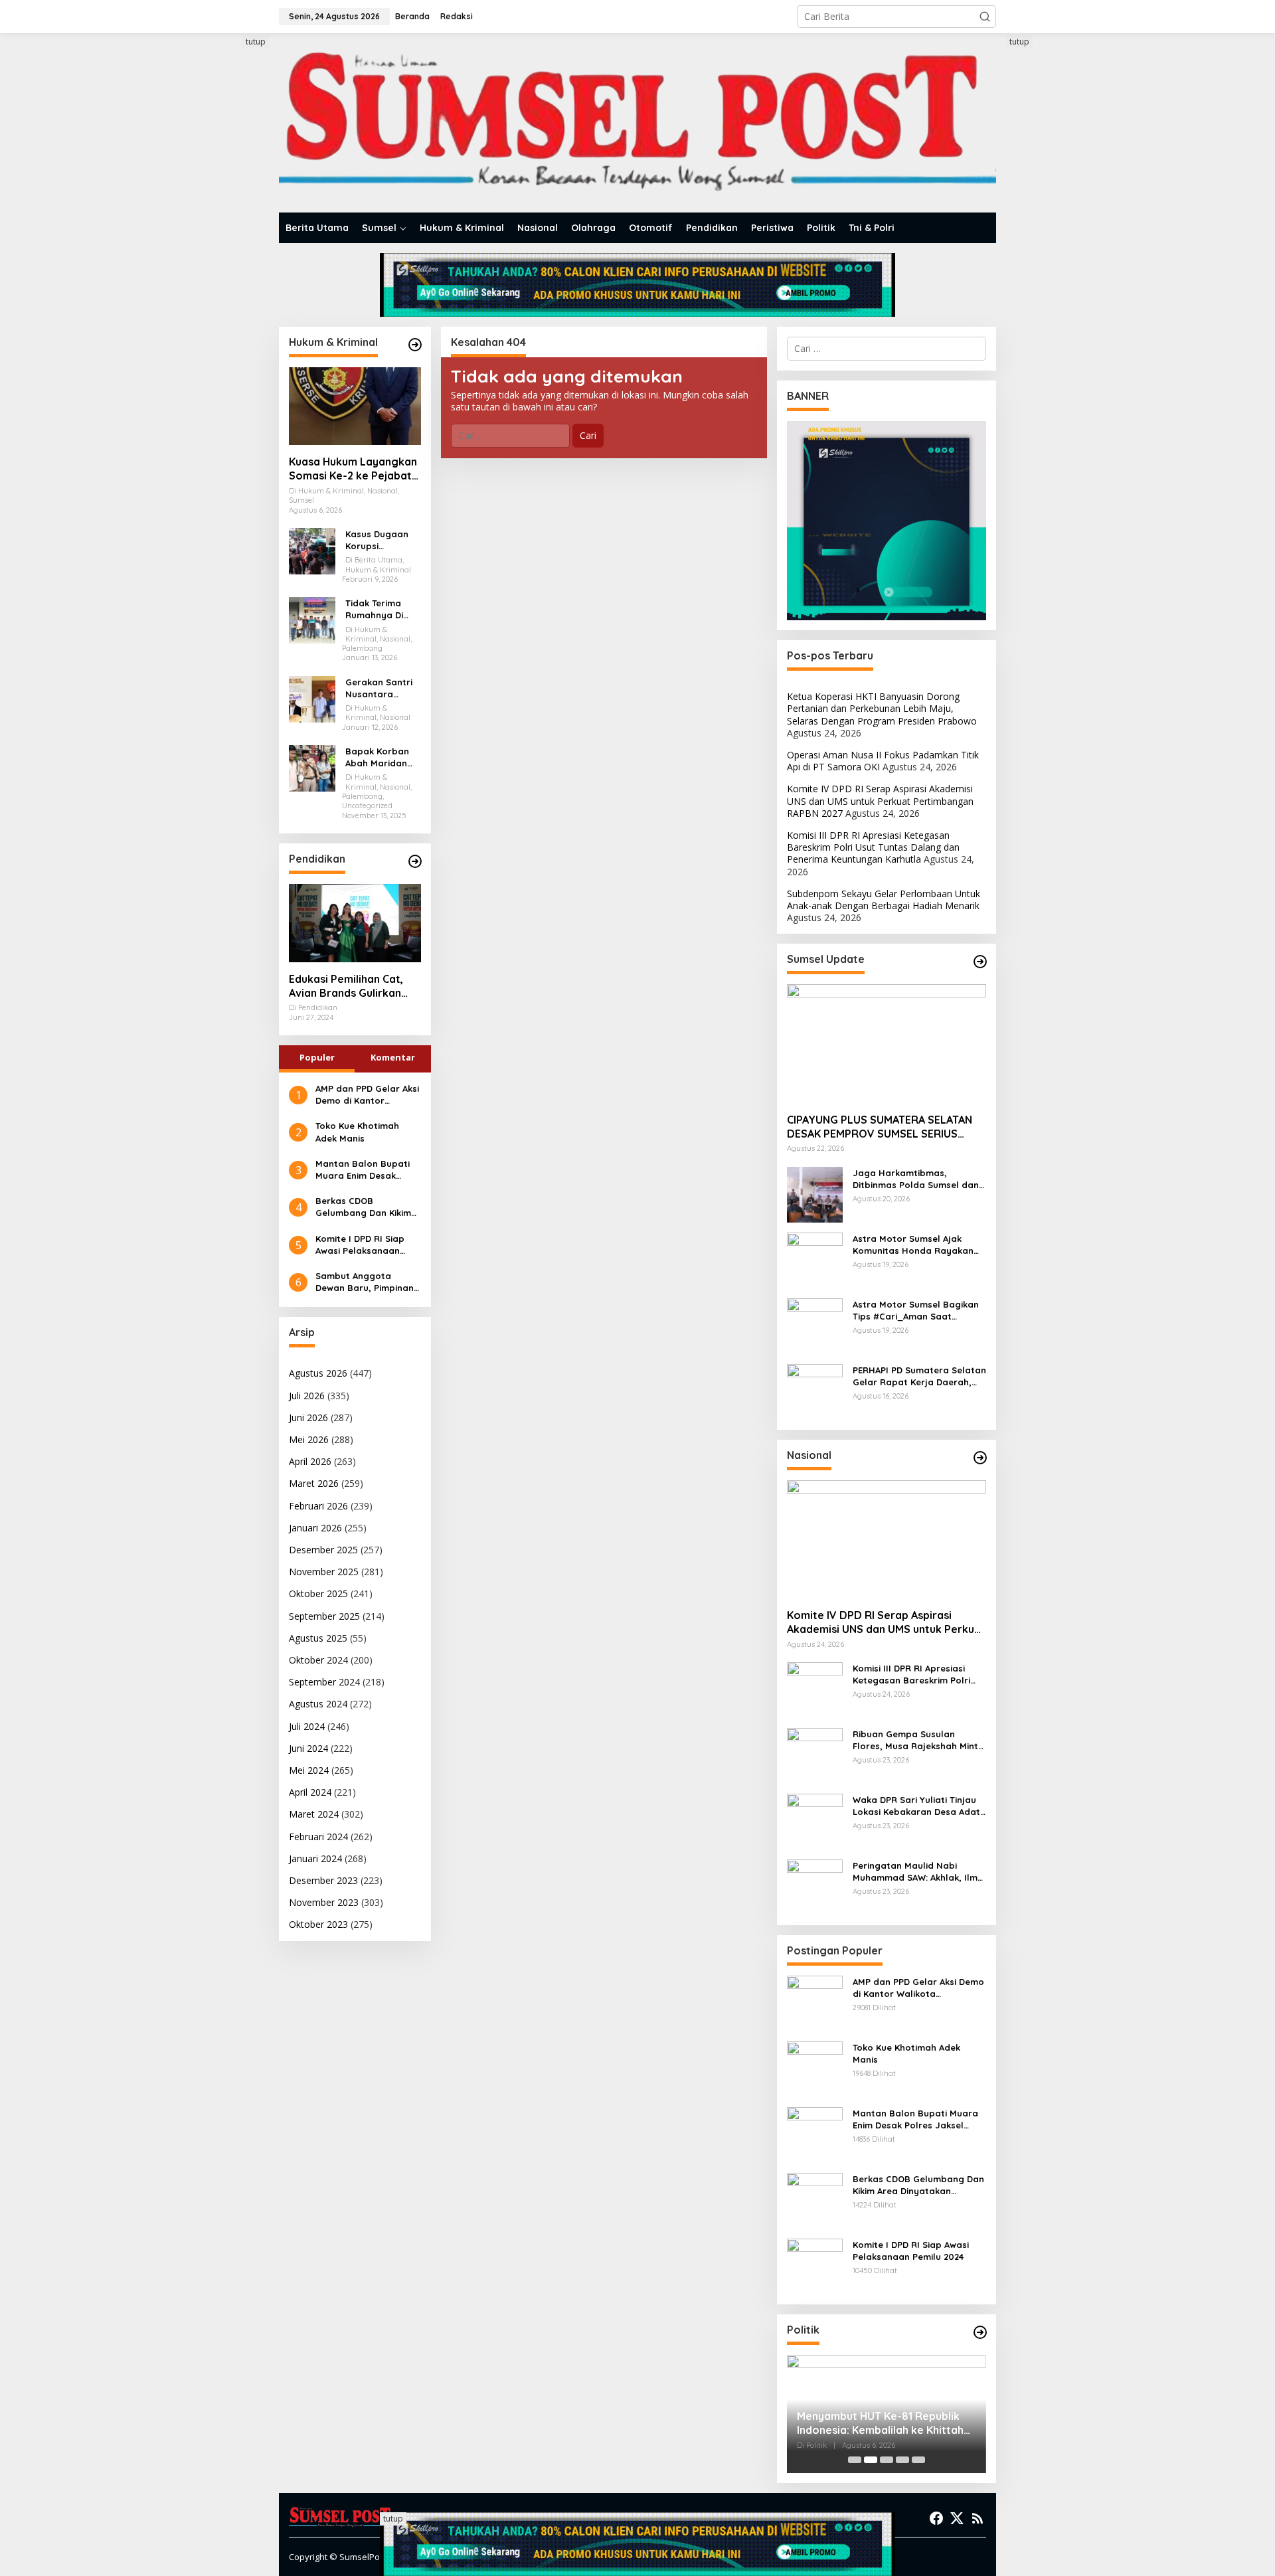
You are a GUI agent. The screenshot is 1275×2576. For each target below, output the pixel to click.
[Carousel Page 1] (855, 2460)
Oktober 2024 (318, 1660)
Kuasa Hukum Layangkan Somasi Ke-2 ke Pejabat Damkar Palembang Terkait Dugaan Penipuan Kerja (354, 469)
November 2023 (324, 1902)
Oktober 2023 (318, 1924)
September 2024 (324, 1682)
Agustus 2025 (318, 1638)
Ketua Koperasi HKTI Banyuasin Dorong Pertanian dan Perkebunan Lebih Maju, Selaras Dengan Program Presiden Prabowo (882, 708)
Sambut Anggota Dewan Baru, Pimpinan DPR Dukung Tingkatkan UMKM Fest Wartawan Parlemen (368, 1282)
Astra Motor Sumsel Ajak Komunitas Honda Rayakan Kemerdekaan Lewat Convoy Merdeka (916, 1245)
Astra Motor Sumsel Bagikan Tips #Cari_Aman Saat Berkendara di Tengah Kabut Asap (916, 1311)
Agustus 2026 (318, 1373)
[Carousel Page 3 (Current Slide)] (887, 2460)
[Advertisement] (229, 234)
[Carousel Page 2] (871, 2460)
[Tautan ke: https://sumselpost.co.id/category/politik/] (980, 2332)
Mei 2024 (309, 1770)
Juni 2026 (308, 1417)
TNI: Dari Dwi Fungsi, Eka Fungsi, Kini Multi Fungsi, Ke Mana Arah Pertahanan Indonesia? (879, 2423)
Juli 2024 (307, 1726)
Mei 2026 (309, 1439)
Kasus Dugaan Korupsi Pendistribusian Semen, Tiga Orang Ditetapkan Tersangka (379, 540)
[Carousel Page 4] (902, 2460)
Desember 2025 (323, 1550)
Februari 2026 (318, 1506)
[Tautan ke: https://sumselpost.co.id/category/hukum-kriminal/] (415, 345)
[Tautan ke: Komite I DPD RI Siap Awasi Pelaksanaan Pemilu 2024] (815, 2266)
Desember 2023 (323, 1880)
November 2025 (324, 1572)
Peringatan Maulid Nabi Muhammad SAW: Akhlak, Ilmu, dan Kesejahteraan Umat (919, 1872)
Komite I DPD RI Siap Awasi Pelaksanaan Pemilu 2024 (360, 1245)
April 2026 (310, 1461)
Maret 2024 (314, 1814)
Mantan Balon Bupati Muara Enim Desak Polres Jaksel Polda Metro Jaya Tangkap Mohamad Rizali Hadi (363, 1170)
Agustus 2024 (318, 1704)
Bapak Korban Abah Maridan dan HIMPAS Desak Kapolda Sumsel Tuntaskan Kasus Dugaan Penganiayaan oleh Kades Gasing (382, 757)
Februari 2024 (318, 1837)
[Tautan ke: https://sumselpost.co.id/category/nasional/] (980, 1458)
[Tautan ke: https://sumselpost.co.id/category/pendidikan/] (415, 861)
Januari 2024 (315, 1858)
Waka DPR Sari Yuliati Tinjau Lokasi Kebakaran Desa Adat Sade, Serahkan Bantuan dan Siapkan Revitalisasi (918, 1806)
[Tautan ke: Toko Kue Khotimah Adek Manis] (815, 2068)
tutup (256, 42)
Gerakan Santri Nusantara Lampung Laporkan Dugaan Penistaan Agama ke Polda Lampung (382, 688)
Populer (317, 1057)
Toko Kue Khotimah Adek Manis (357, 1132)
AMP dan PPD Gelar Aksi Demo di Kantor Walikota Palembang (367, 1095)
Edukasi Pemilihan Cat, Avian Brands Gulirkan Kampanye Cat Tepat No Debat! (351, 986)
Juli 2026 (307, 1396)
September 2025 (324, 1616)
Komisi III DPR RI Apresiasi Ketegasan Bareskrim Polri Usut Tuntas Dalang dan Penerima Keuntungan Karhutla (873, 847)
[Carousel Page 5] (918, 2460)
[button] (985, 17)
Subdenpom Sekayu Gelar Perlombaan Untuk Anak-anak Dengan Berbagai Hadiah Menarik (884, 900)
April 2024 (310, 1792)
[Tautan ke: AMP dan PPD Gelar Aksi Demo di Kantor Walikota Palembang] (815, 2003)
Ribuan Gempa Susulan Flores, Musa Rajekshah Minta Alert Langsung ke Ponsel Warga (918, 1740)
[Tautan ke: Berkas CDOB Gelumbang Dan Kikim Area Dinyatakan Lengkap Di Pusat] (815, 2200)
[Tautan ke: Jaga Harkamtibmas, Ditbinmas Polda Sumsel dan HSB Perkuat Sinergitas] (815, 1193)
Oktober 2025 (318, 1593)
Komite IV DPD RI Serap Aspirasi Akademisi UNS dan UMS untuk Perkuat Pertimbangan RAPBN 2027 (880, 801)
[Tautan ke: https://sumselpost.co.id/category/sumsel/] (980, 962)
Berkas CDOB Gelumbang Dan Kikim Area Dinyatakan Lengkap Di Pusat (363, 1207)
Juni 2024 (308, 1748)
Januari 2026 (315, 1528)
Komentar (393, 1057)
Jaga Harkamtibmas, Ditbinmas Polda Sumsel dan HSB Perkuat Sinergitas (916, 1179)
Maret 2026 (314, 1483)
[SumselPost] (637, 123)
